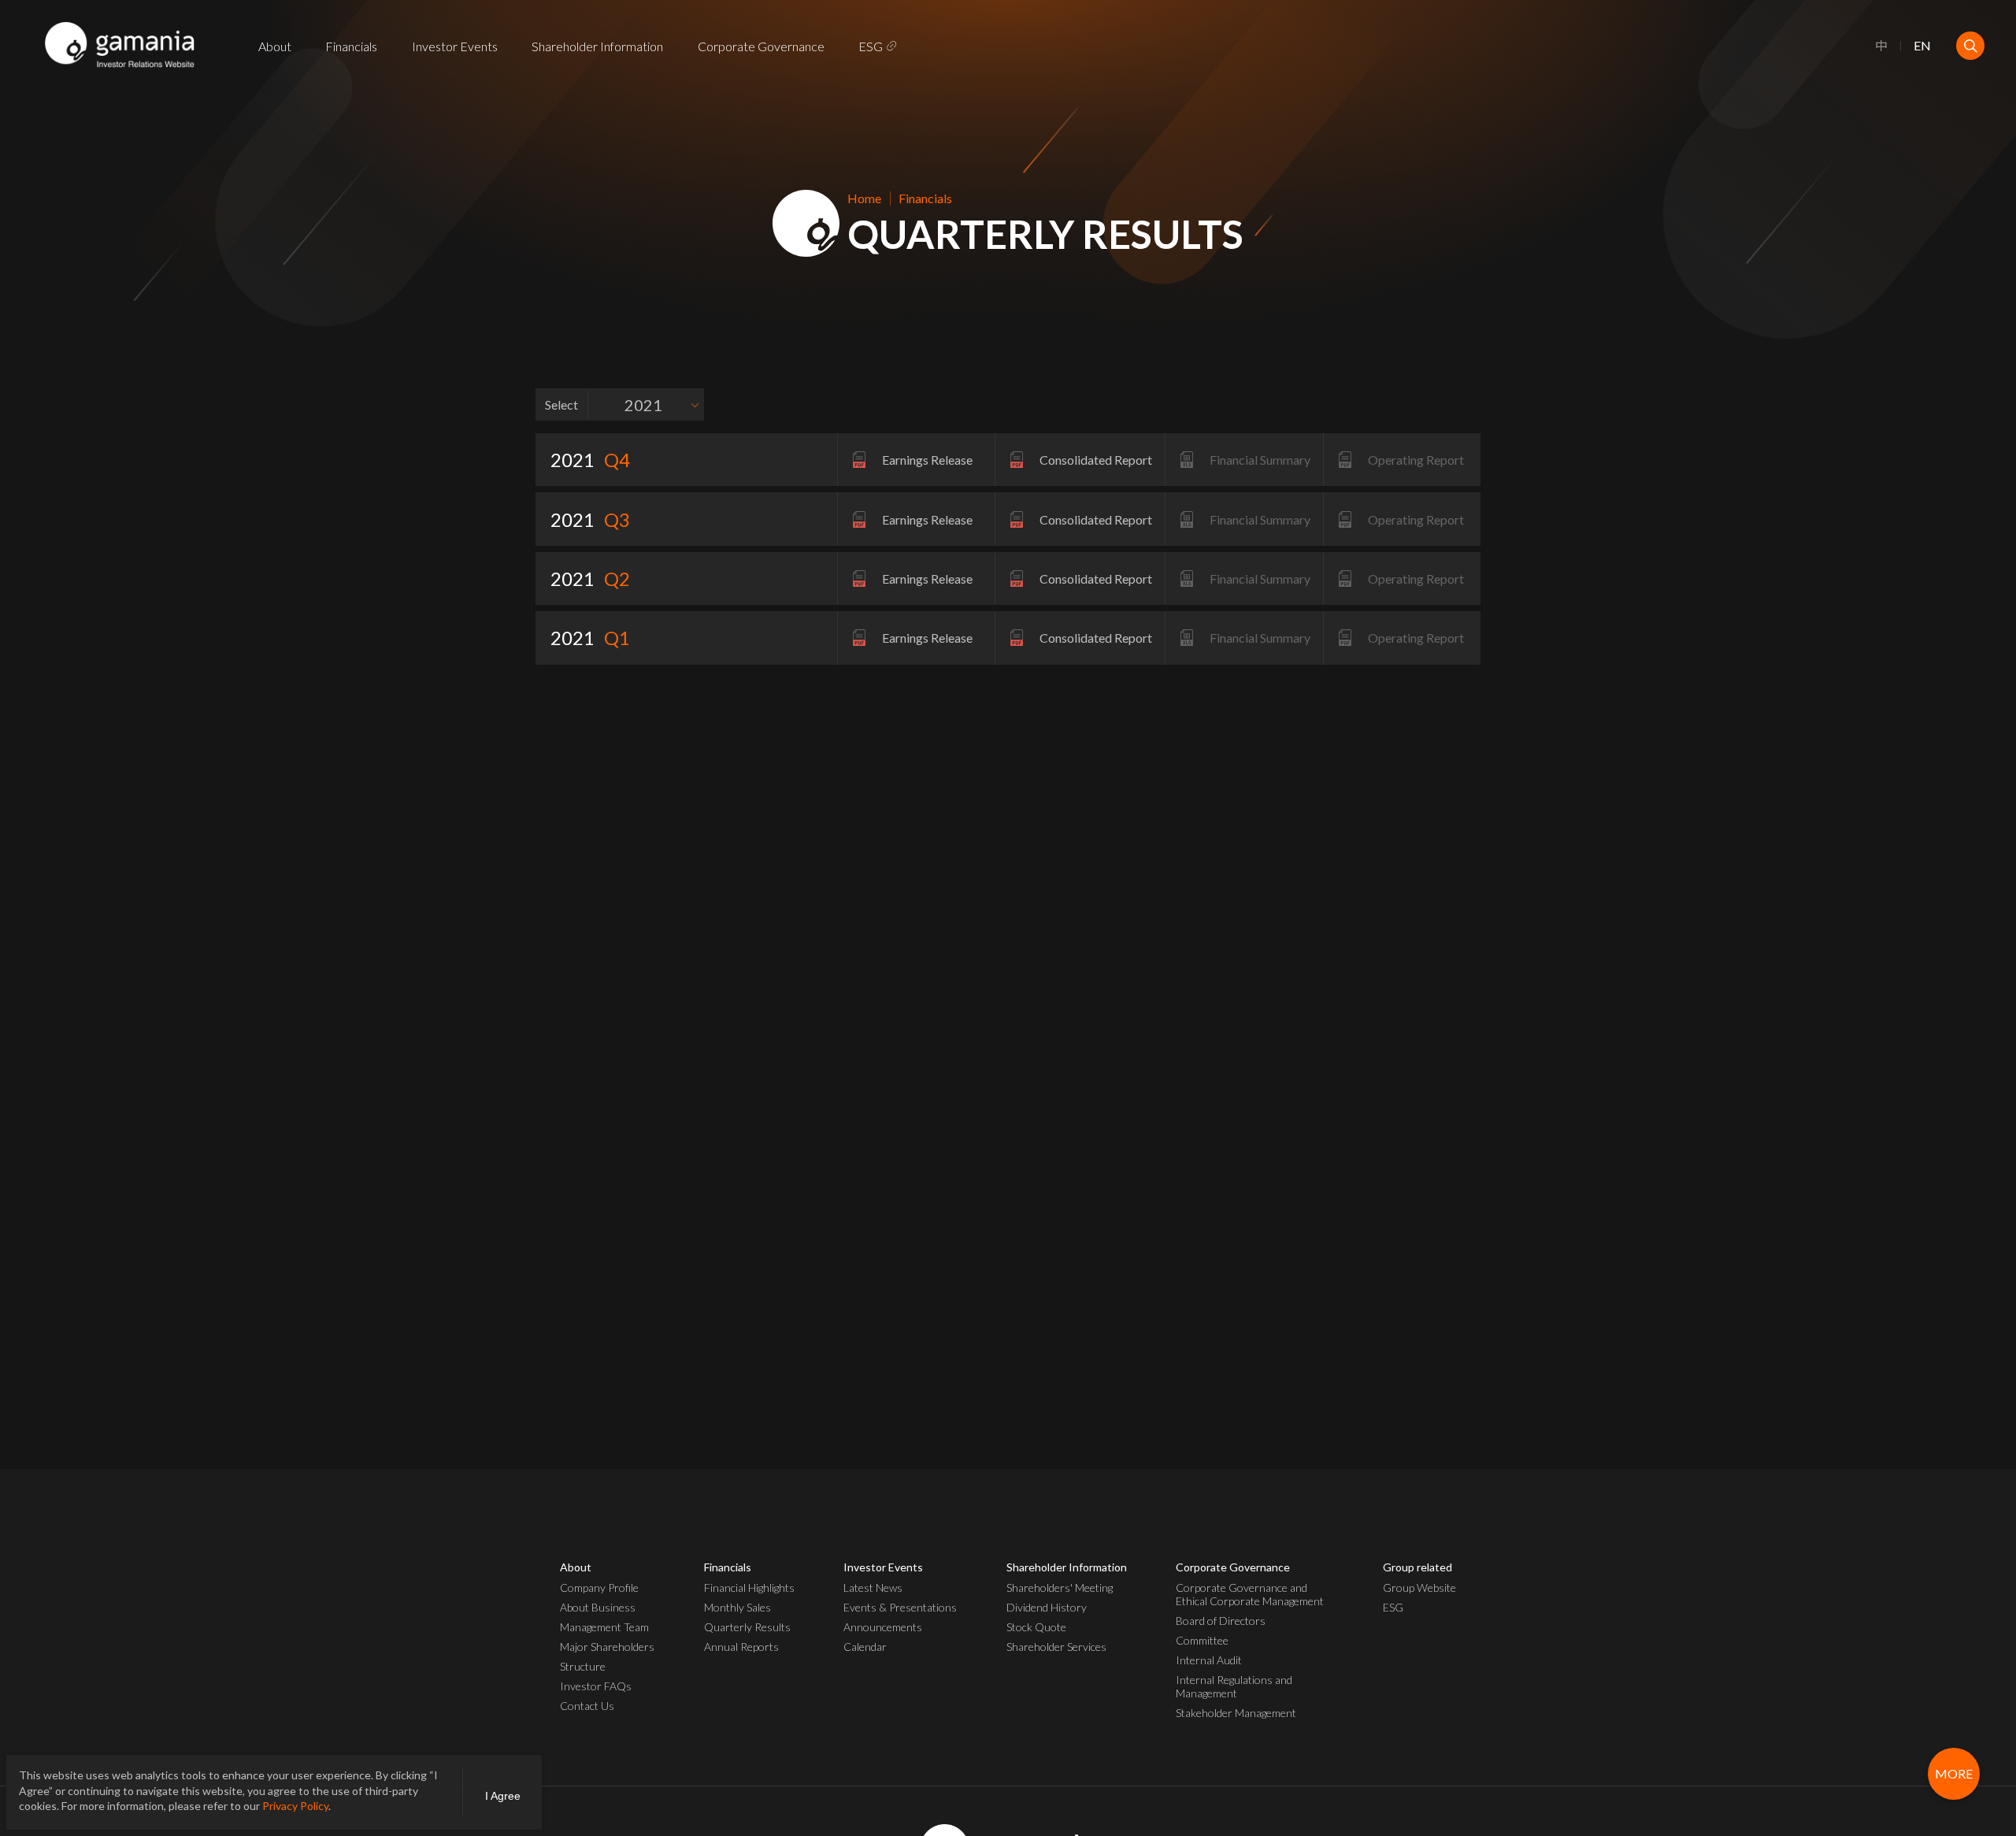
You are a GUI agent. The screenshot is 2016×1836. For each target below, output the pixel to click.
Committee (1202, 1640)
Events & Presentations (900, 1607)
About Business (598, 1607)
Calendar (865, 1647)
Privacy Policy (295, 1806)
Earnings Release (927, 460)
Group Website (1419, 1587)
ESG (871, 46)
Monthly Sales (737, 1607)
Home (864, 198)
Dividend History (1047, 1607)
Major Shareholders (607, 1647)
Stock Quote (1036, 1627)
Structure (583, 1666)
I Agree (503, 1796)
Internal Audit (1209, 1660)
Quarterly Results (747, 1627)
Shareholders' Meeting (1060, 1587)
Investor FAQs (596, 1686)
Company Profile (599, 1587)
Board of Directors (1221, 1621)
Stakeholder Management (1236, 1713)
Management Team (604, 1627)
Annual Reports (741, 1647)
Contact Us (587, 1706)
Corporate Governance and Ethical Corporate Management (1250, 1594)
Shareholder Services (1056, 1647)
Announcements (883, 1627)
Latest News (873, 1587)
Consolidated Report (1096, 460)
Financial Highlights (749, 1587)
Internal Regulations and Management (1234, 1686)
